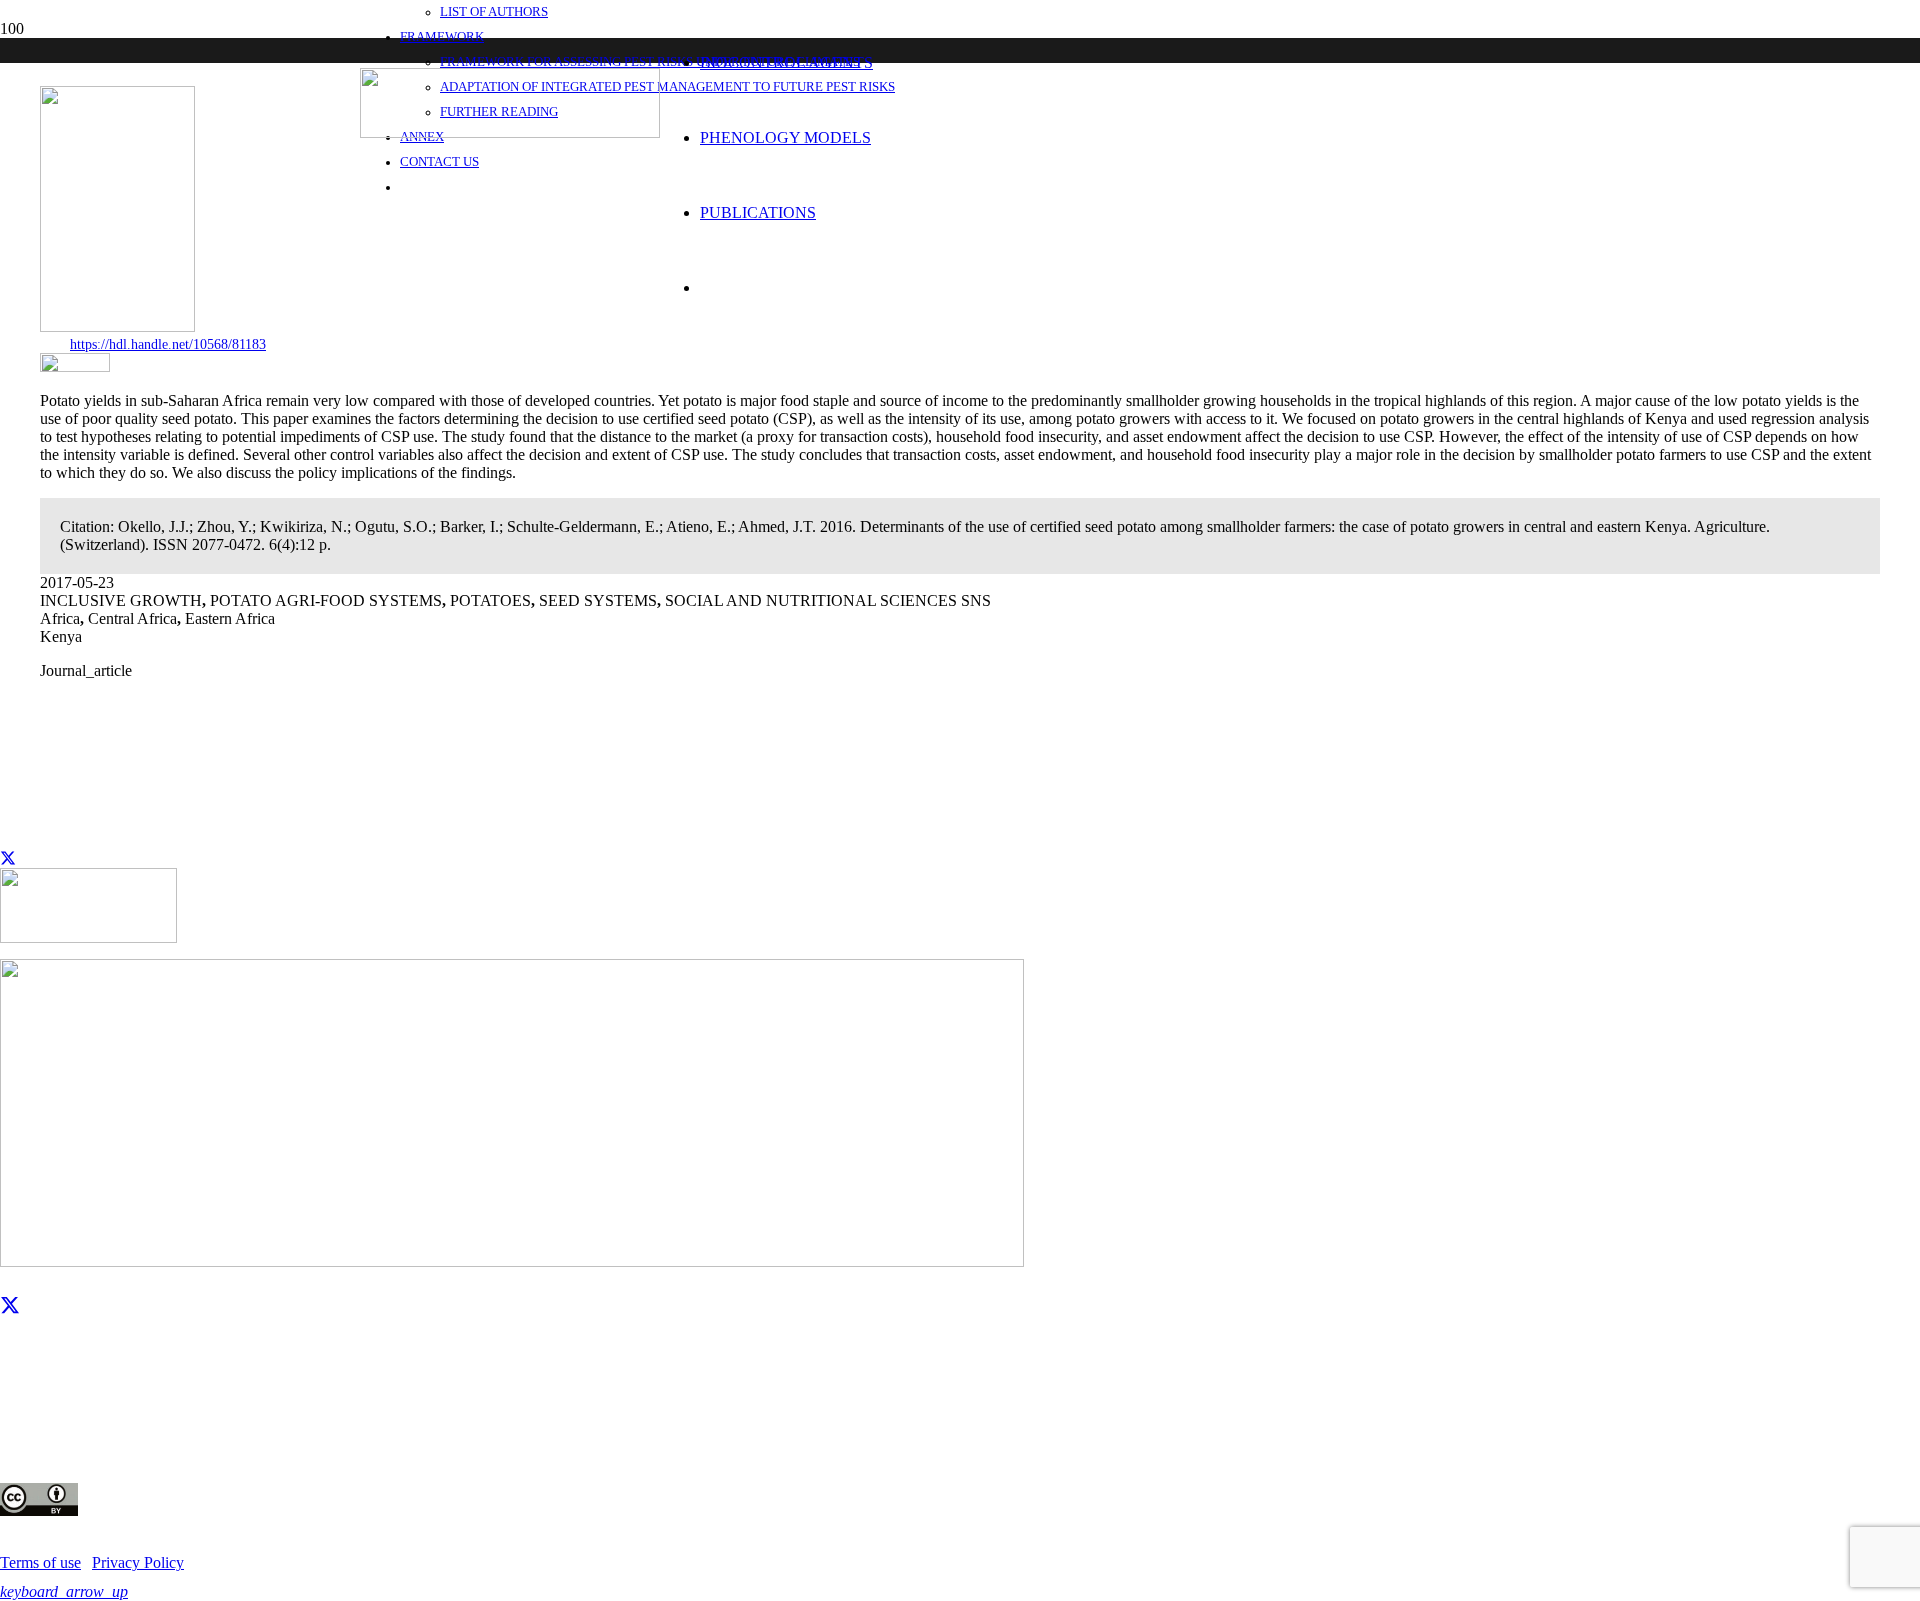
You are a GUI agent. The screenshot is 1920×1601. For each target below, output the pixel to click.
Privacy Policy (138, 1562)
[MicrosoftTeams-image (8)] (75, 366)
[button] (64, 1591)
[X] (10, 1306)
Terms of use (40, 1562)
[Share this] (8, 858)
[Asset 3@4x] (510, 132)
